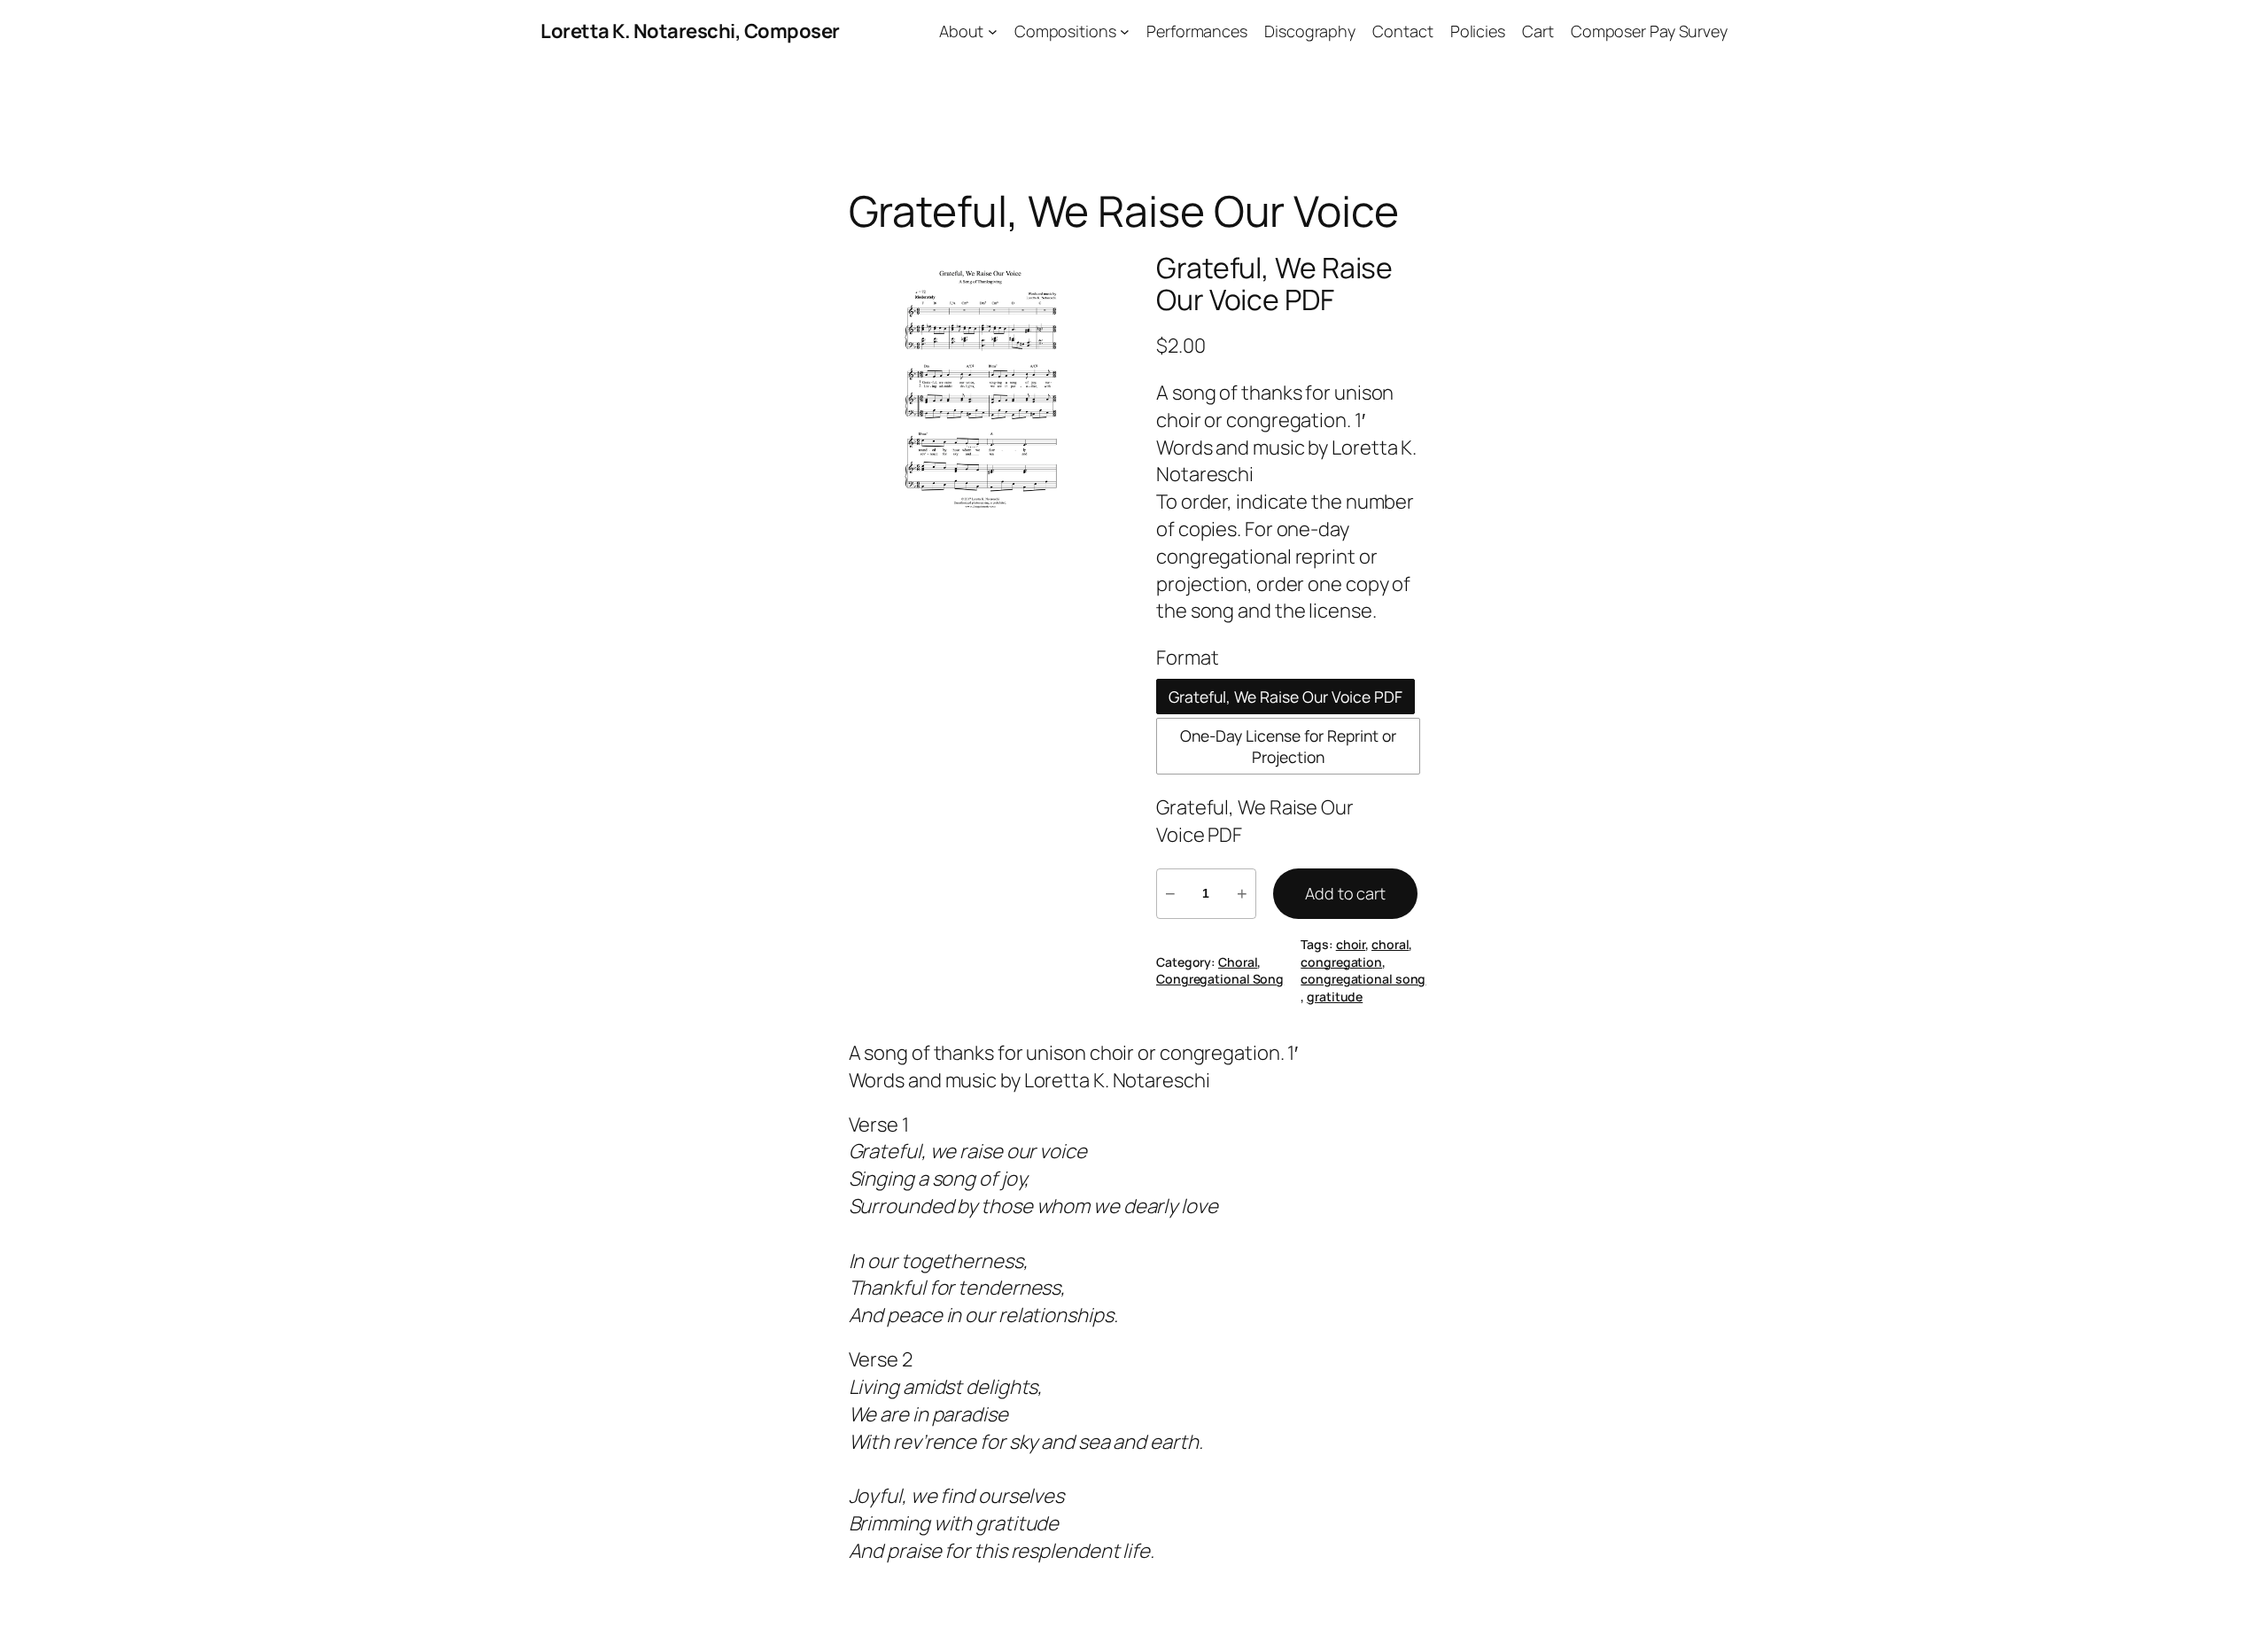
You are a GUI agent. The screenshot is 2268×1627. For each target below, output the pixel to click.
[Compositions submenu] (1125, 31)
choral (1390, 944)
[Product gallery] (981, 384)
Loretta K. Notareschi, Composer (690, 31)
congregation (1341, 962)
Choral (1238, 962)
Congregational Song (1220, 979)
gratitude (1335, 996)
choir (1351, 944)
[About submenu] (993, 31)
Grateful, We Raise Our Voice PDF (1274, 284)
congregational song (1363, 979)
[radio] (1285, 697)
